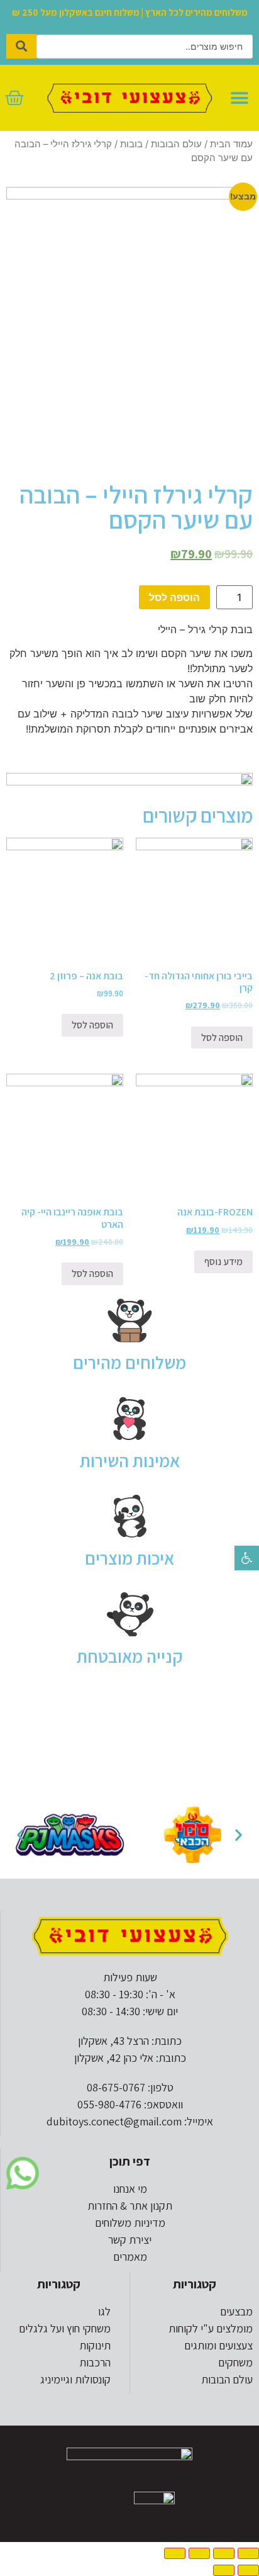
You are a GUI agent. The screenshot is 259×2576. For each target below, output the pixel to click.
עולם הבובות (176, 144)
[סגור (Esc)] (248, 2553)
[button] (247, 1558)
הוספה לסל (174, 597)
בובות (131, 144)
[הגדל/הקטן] (175, 2553)
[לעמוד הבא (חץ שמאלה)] (224, 2570)
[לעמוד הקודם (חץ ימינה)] (248, 2570)
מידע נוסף (223, 1262)
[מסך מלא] (199, 2553)
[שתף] (224, 2553)
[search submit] (21, 46)
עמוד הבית (231, 144)
